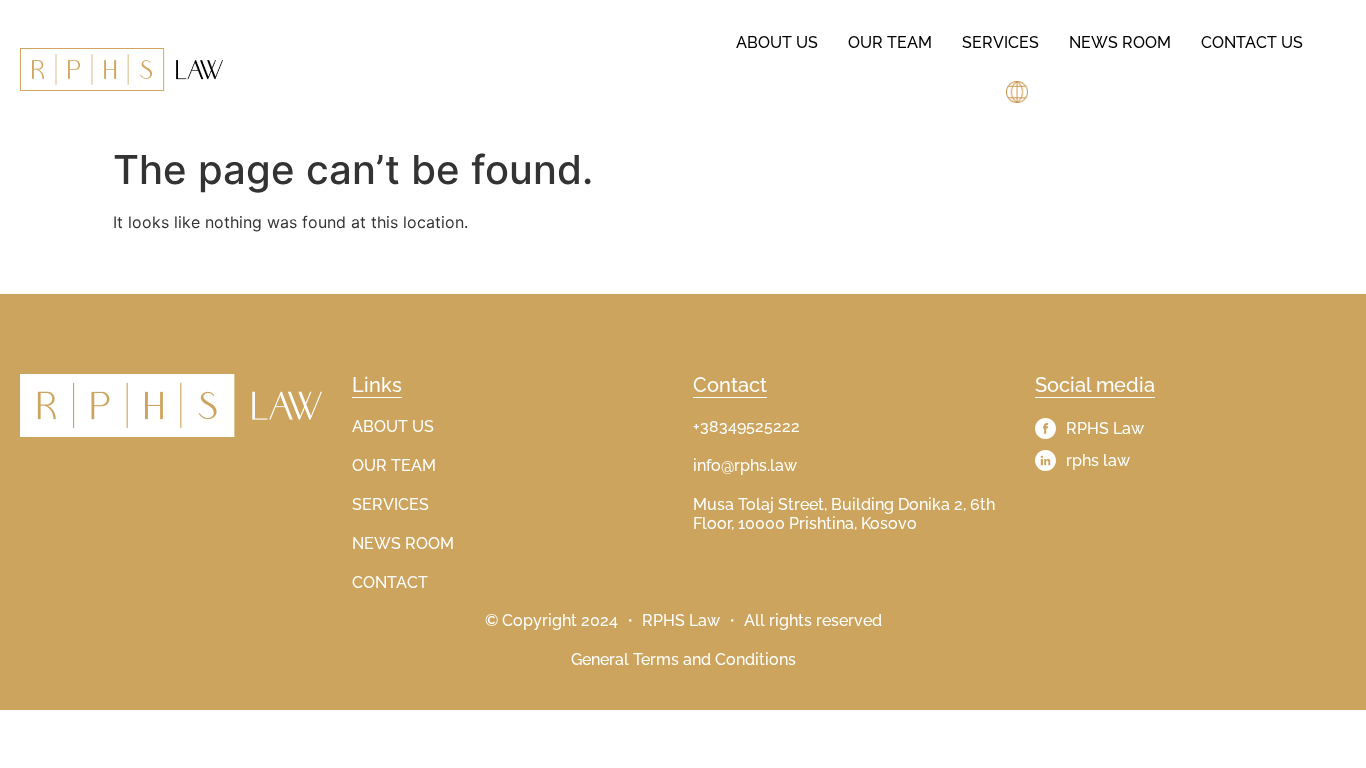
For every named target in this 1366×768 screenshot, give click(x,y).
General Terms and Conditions (683, 659)
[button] (1019, 92)
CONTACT (390, 582)
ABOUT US (393, 426)
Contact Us (1252, 42)
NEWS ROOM (403, 543)
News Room (1120, 42)
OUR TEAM (394, 465)
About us (777, 42)
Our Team (890, 42)
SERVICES (390, 504)
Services (1000, 42)
